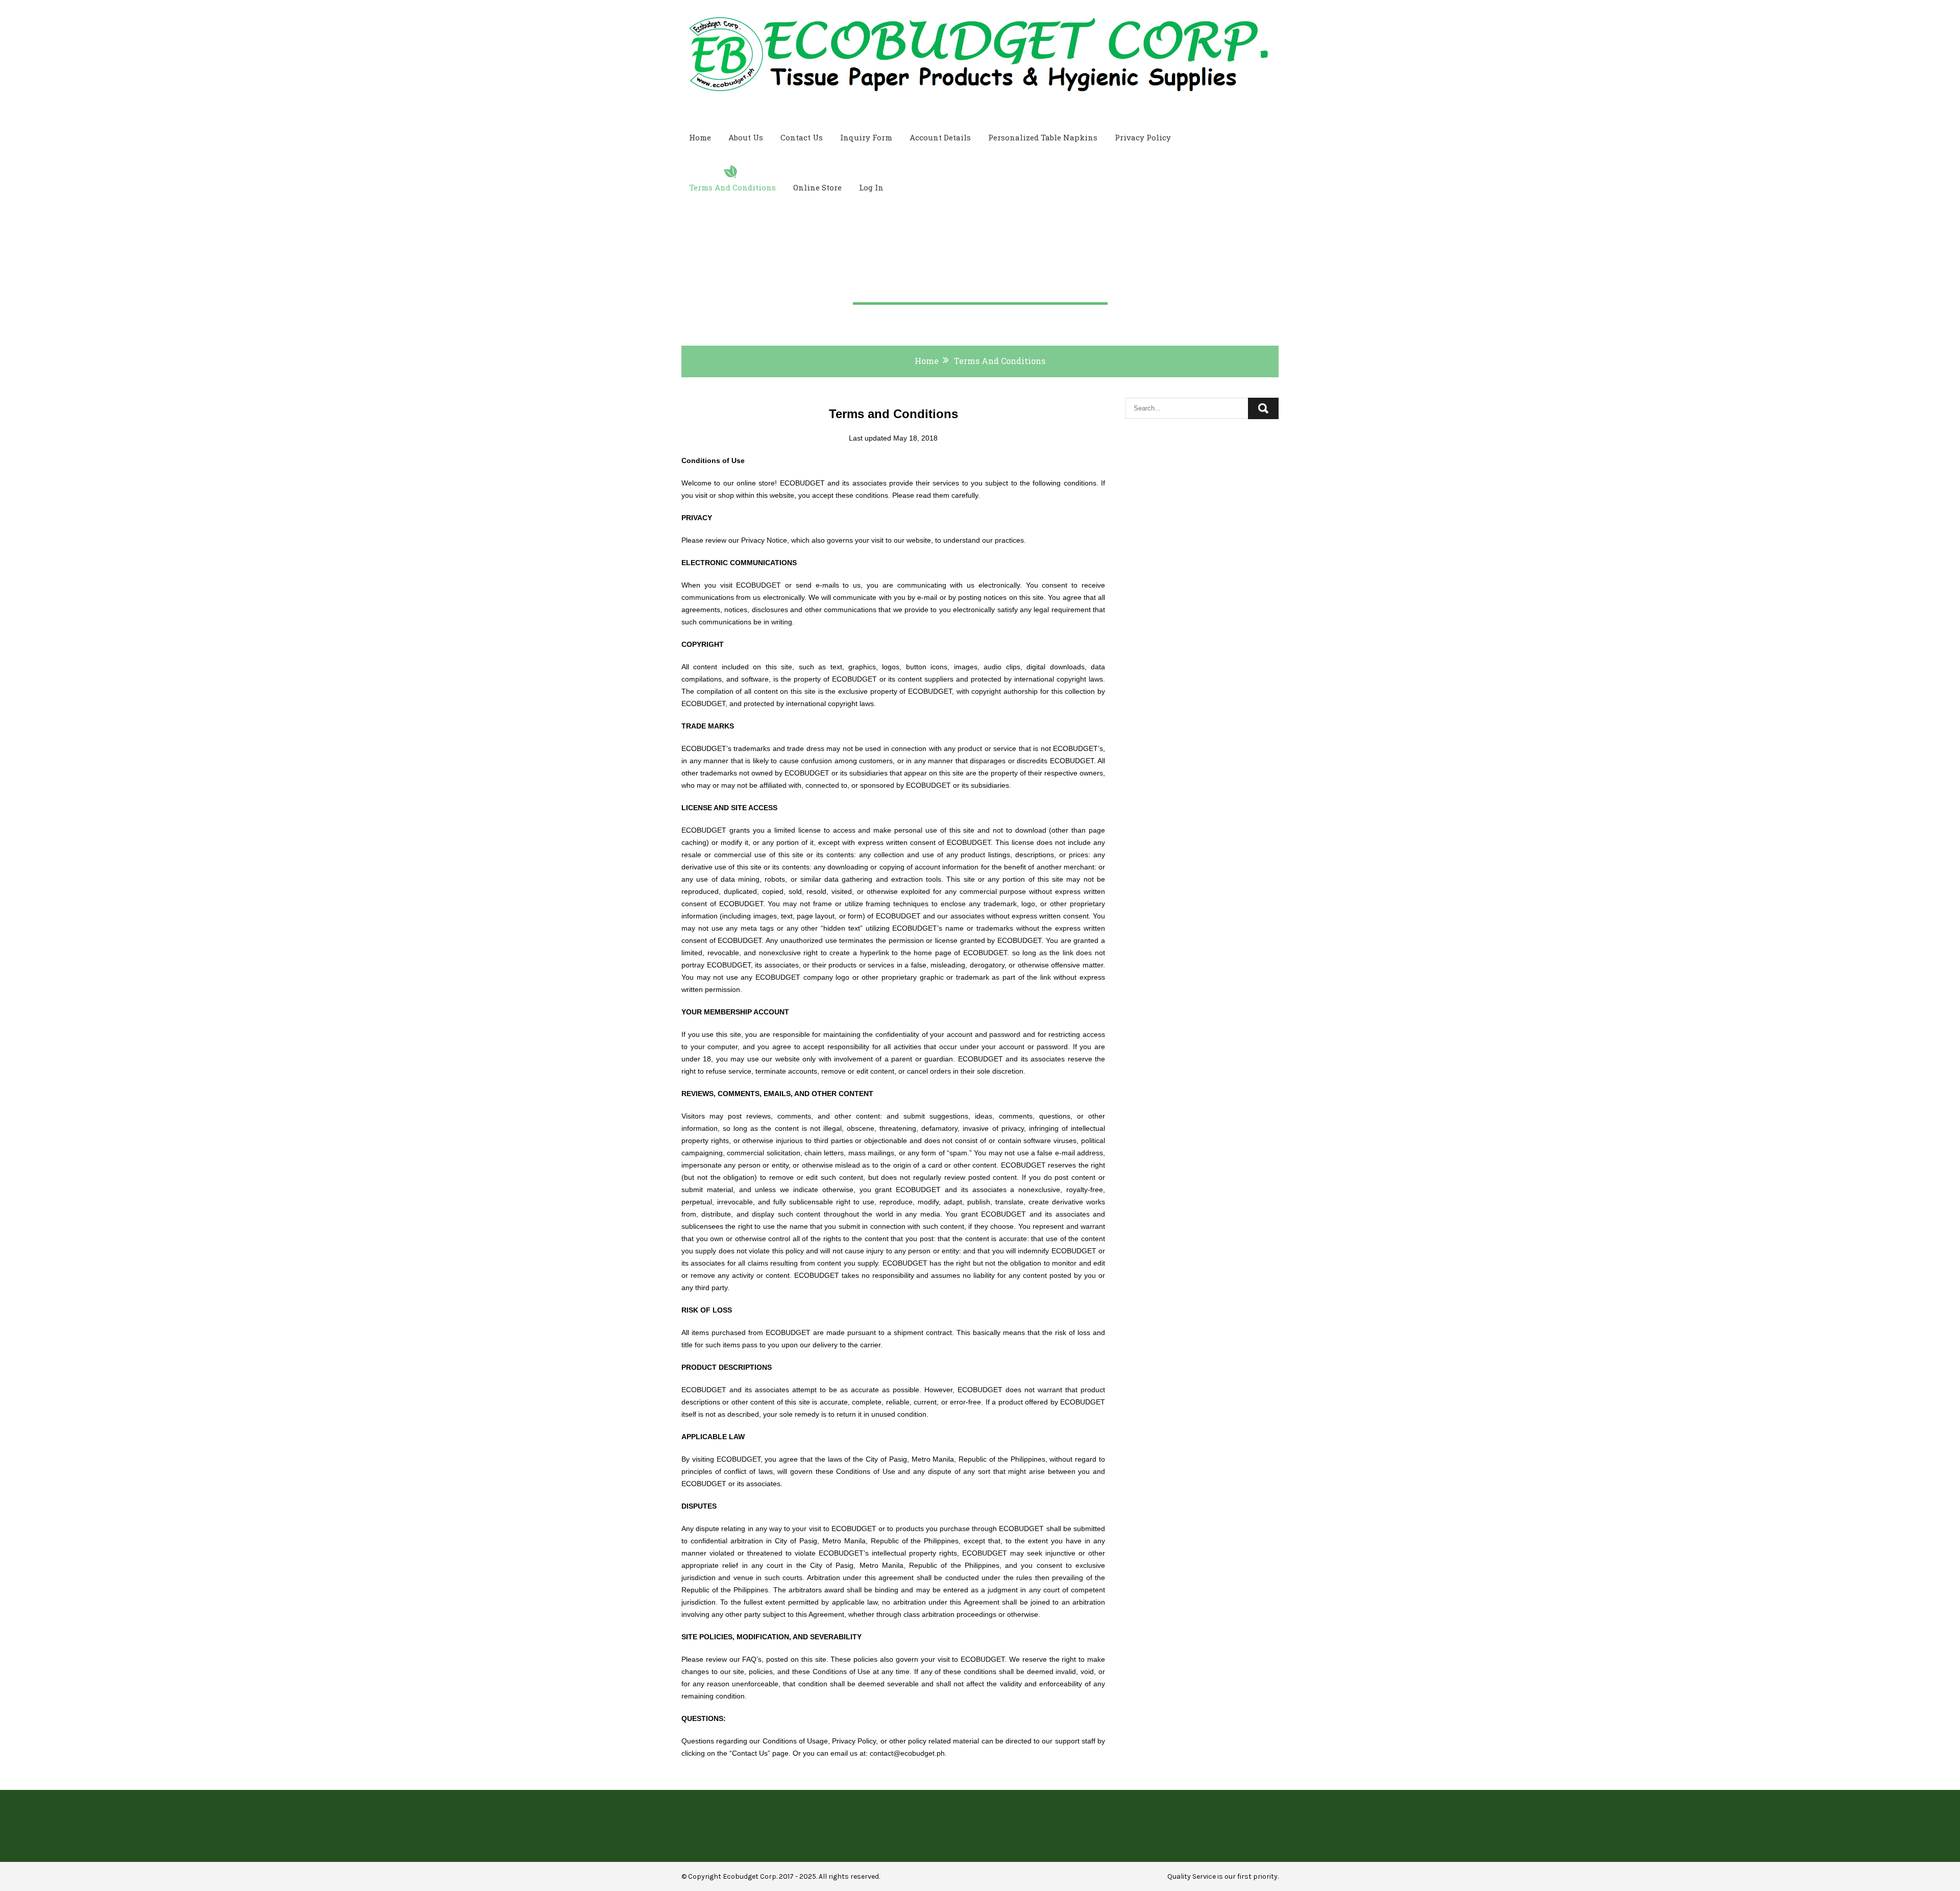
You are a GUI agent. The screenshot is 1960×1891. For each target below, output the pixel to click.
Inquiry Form (866, 137)
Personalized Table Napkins (1043, 137)
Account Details (940, 137)
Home (700, 137)
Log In (871, 187)
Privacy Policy (1143, 137)
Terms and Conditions (732, 187)
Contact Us (802, 137)
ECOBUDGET (802, 483)
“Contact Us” (750, 1753)
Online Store (817, 187)
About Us (746, 137)
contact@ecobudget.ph (907, 1753)
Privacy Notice (764, 540)
